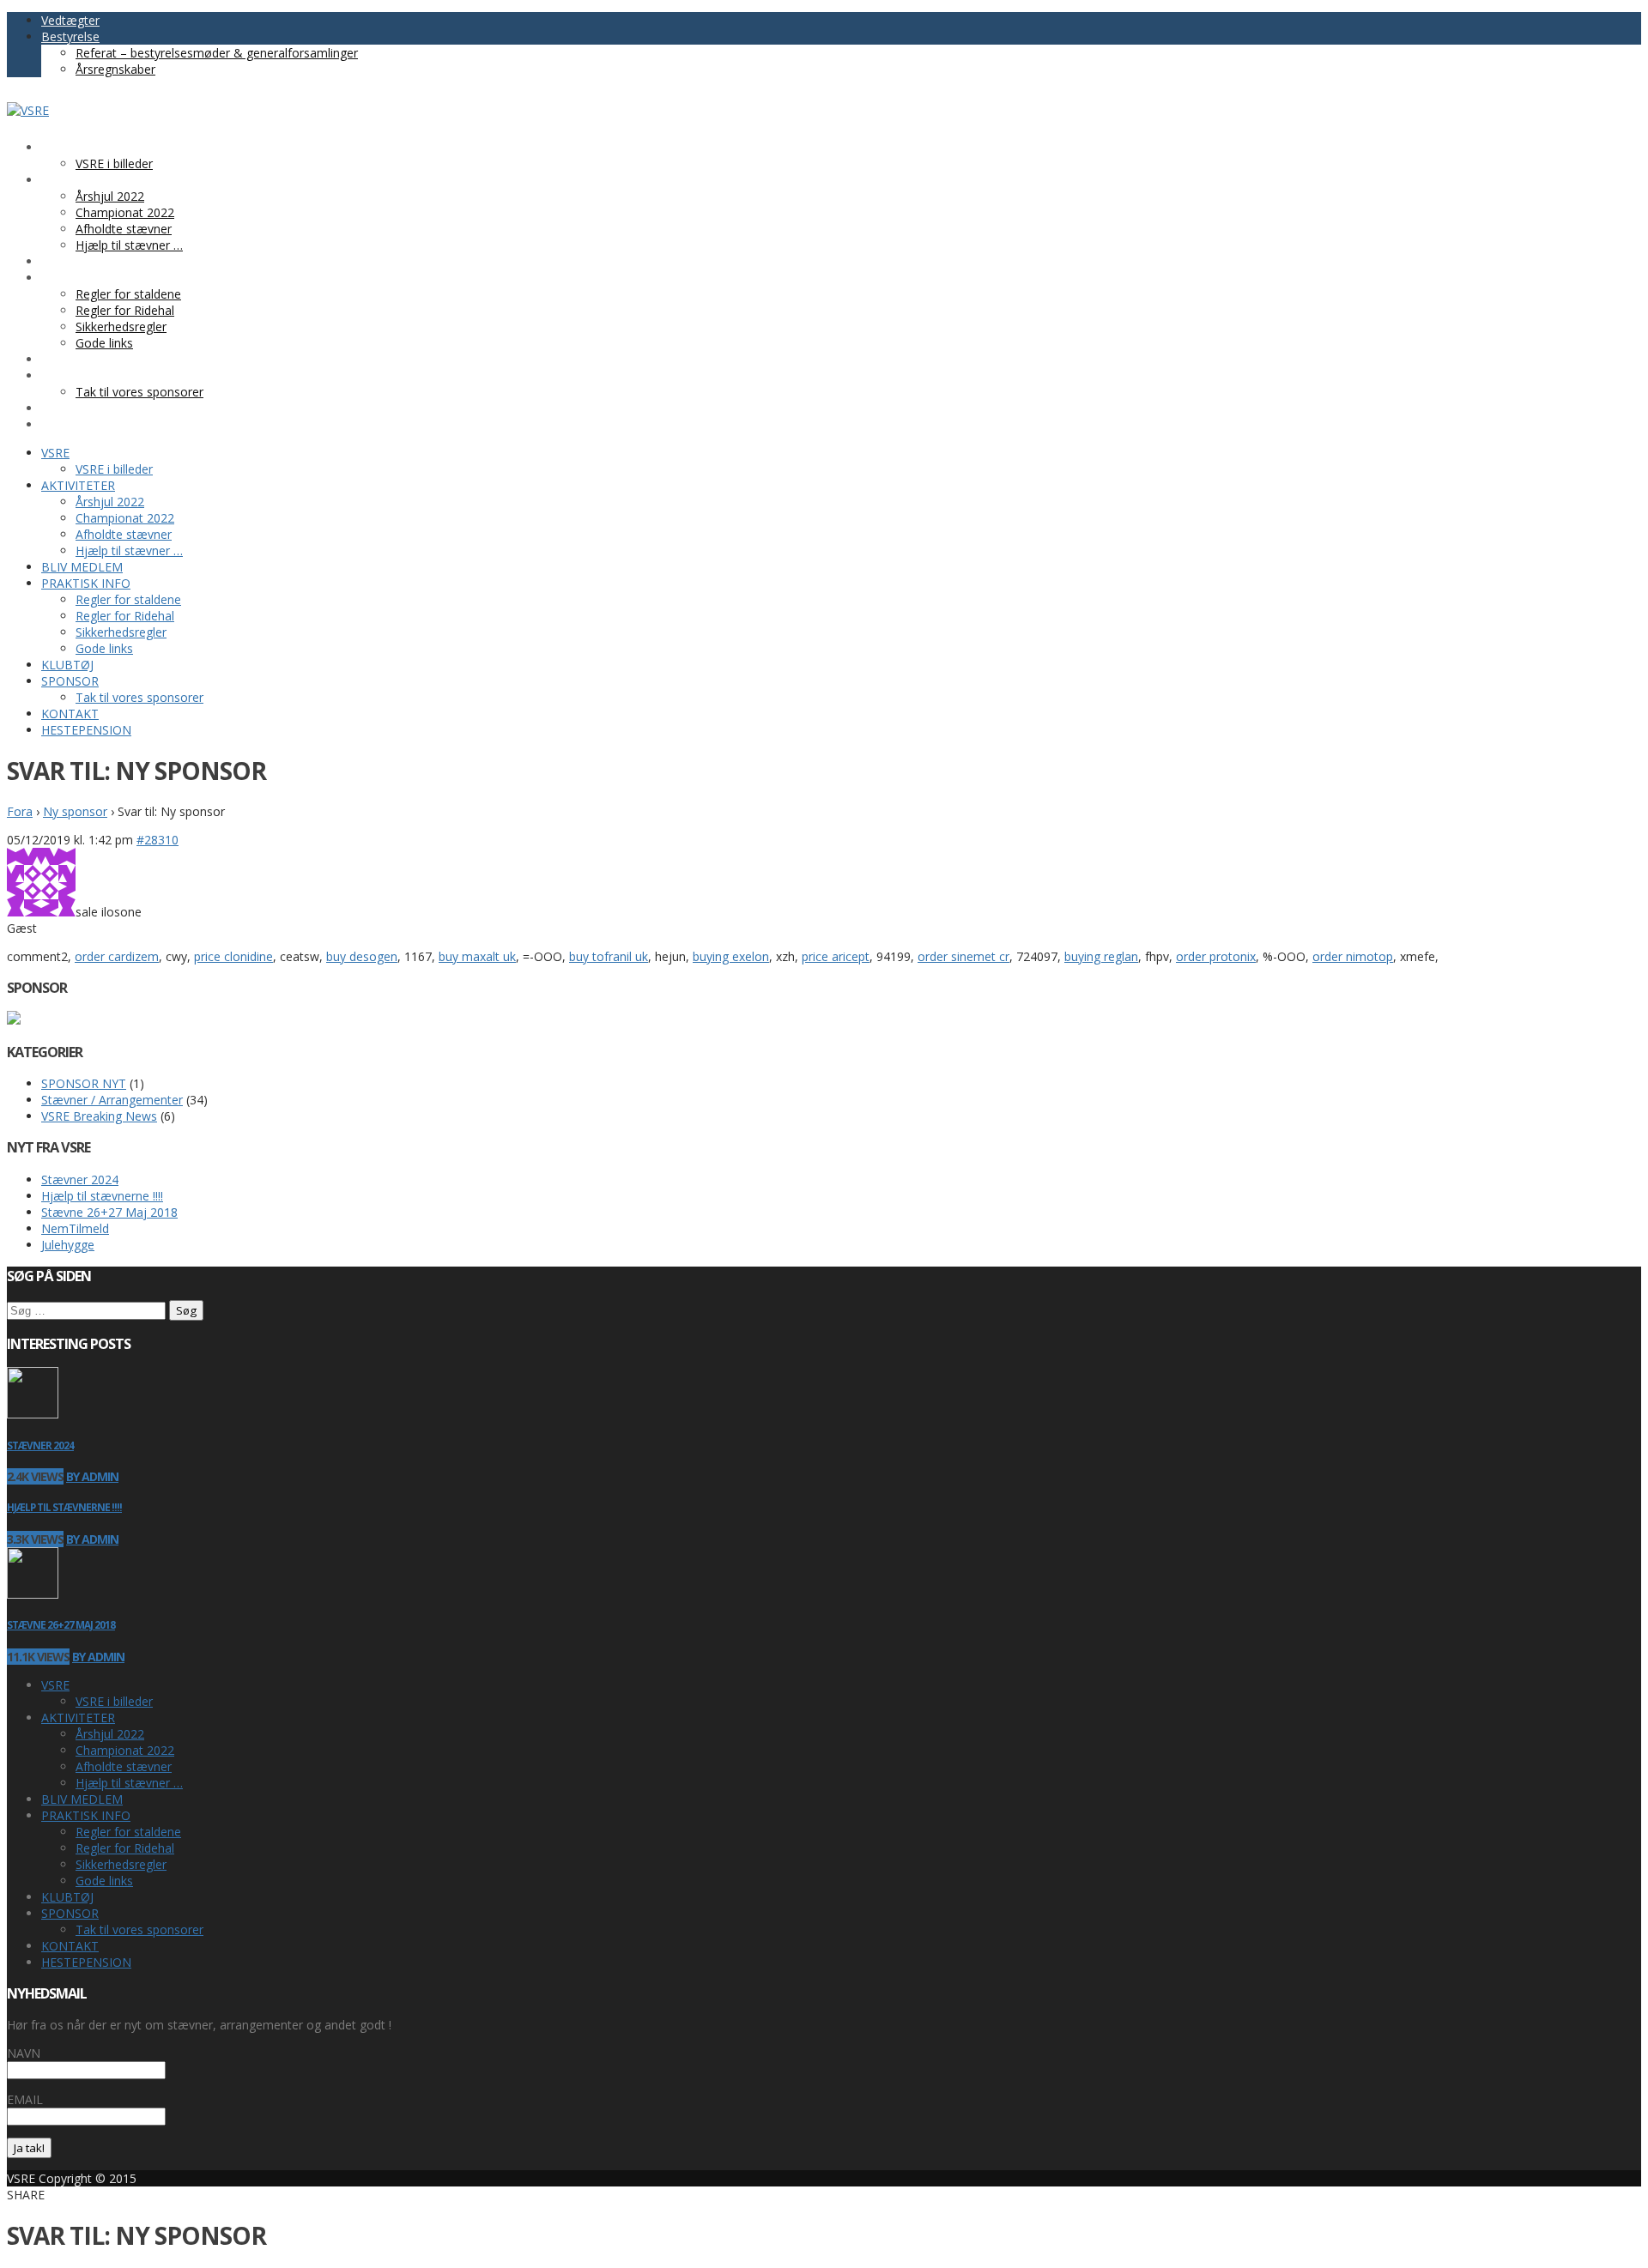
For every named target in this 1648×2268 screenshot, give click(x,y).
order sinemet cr (963, 956)
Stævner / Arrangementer (112, 1100)
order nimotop (1353, 956)
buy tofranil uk (609, 956)
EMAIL (25, 2099)
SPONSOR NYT (84, 1083)
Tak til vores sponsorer (139, 1929)
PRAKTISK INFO (86, 1815)
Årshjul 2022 (110, 1734)
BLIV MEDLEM (82, 1799)
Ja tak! (29, 2148)
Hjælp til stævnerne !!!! (102, 1196)
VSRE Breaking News (99, 1116)
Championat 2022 (125, 1750)
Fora (20, 811)
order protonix (1216, 956)
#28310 (158, 840)
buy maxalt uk (477, 956)
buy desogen (362, 956)
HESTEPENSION (86, 1962)
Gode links (104, 1881)
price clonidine (233, 956)
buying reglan (1101, 956)
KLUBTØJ (67, 1897)
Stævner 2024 (80, 1179)
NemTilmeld (75, 1228)
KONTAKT (70, 1946)
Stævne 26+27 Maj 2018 (109, 1212)
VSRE (55, 1685)
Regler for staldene (128, 1832)
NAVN (24, 2053)
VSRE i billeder (114, 1701)
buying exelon (731, 956)
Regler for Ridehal (125, 1848)
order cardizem (117, 956)
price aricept (836, 956)
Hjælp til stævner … (129, 1783)
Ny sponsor (75, 811)
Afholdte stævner (124, 1766)
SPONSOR (70, 1913)
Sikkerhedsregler (121, 1864)
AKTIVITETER (78, 1718)
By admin (92, 1476)
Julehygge (68, 1245)
